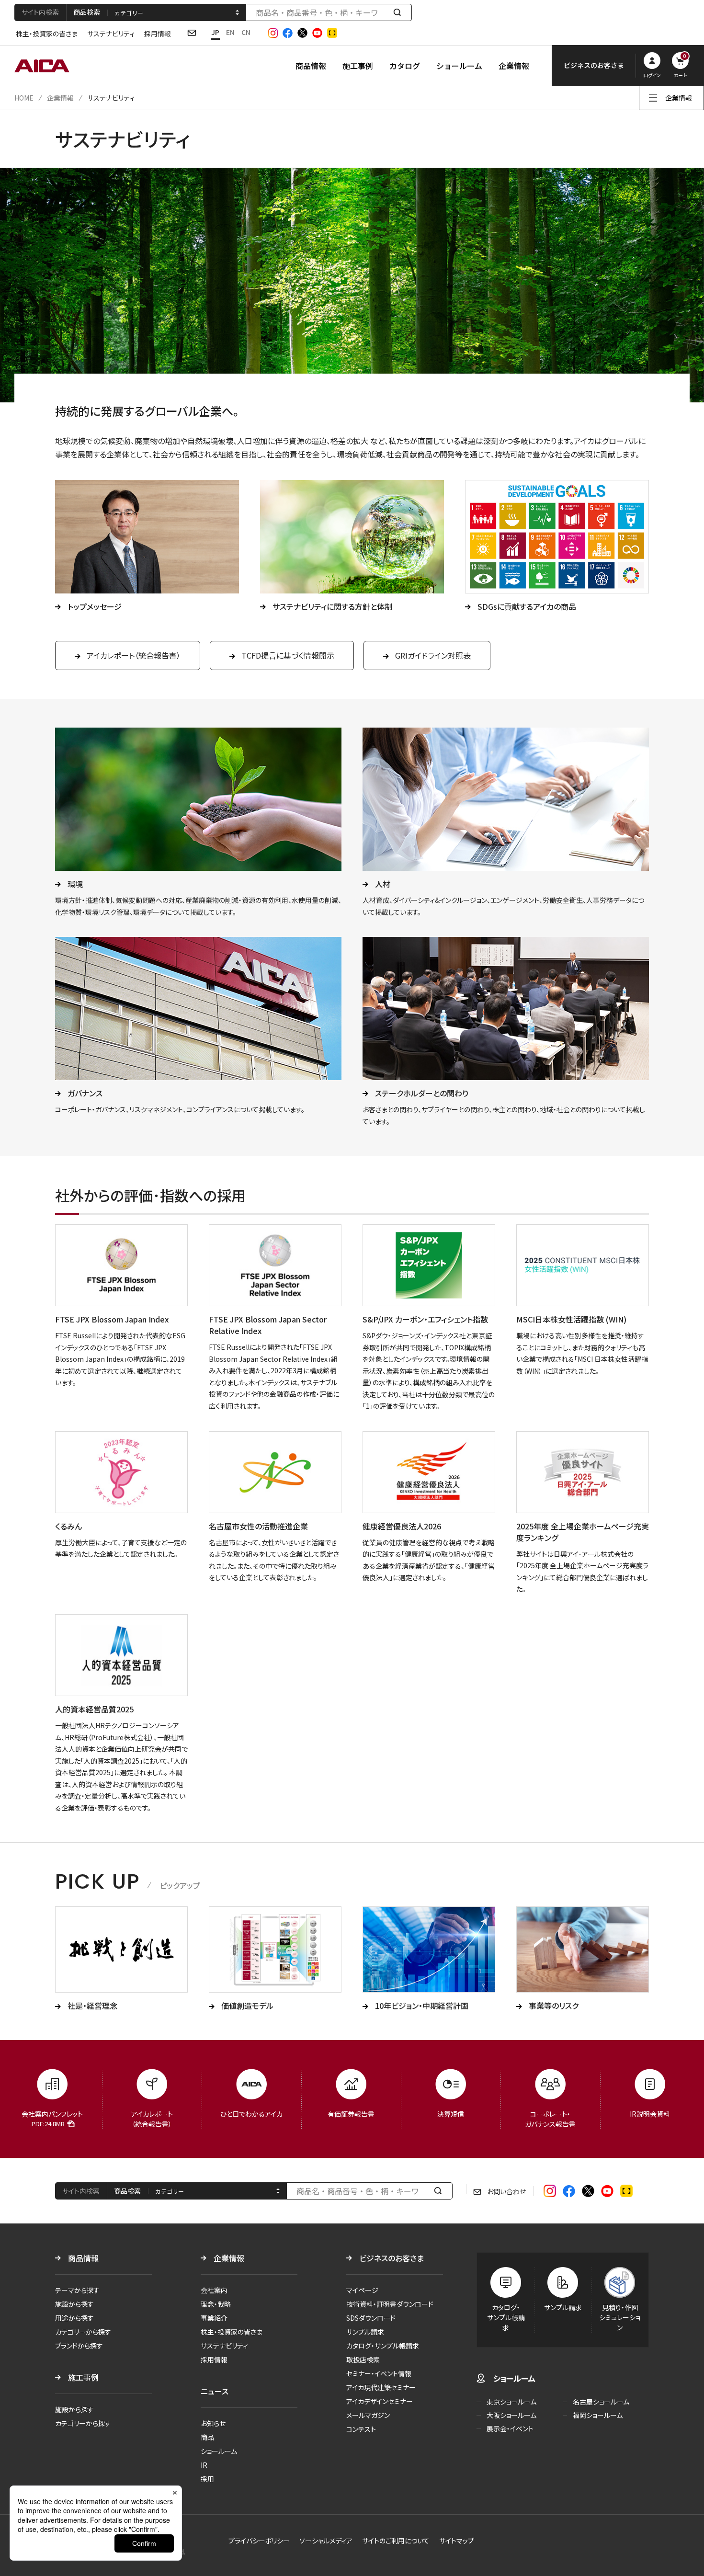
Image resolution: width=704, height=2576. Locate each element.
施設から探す (74, 2304)
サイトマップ (457, 2541)
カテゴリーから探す (83, 2332)
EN (230, 32)
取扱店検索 (363, 2359)
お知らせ (213, 2423)
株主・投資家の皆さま (47, 34)
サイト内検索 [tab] (40, 12)
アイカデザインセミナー (380, 2401)
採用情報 (158, 34)
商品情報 (311, 66)
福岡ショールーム (598, 2415)
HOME (24, 98)
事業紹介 (214, 2318)
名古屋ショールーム (601, 2402)
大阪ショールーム (511, 2415)
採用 (207, 2479)
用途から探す (74, 2318)
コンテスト (361, 2429)
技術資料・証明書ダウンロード (390, 2304)
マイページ (362, 2290)
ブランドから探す (79, 2346)
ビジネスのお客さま (392, 2258)
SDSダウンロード (371, 2318)
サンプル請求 (365, 2332)
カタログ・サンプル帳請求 (383, 2346)
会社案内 (214, 2290)
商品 (207, 2437)
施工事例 (358, 66)
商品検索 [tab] (87, 12)
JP (215, 32)
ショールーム (459, 66)
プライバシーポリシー (259, 2541)
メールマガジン (368, 2415)
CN (246, 32)
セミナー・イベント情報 (379, 2373)
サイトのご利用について (396, 2541)
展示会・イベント (510, 2428)
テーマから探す (77, 2290)
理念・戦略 (216, 2304)
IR (204, 2465)
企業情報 (514, 66)
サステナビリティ (111, 34)
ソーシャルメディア (326, 2541)
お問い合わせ (506, 2191)
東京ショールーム (511, 2402)
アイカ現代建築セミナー (381, 2387)
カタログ (405, 66)
